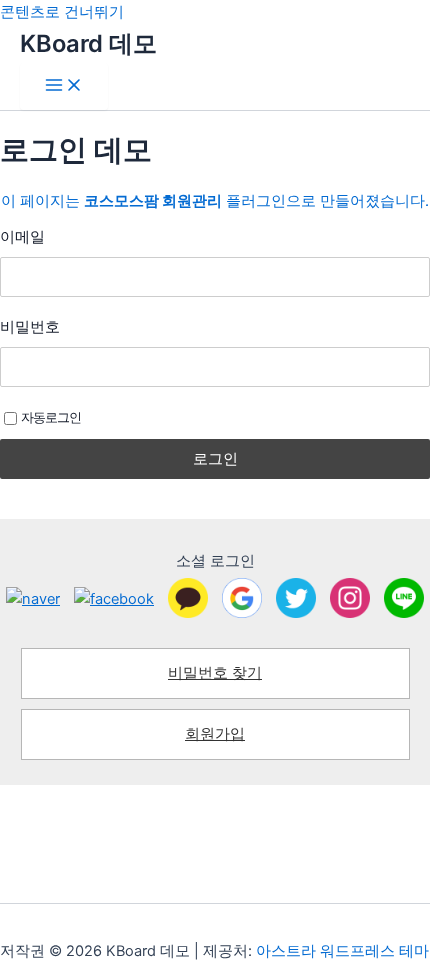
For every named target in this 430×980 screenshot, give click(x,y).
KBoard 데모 (88, 43)
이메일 (22, 236)
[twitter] (296, 598)
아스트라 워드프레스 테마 (342, 951)
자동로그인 (51, 417)
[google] (242, 598)
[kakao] (188, 598)
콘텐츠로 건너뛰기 (62, 12)
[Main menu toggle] (64, 86)
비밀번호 (30, 326)
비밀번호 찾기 (215, 673)
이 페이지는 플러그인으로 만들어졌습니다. (215, 201)
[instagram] (350, 598)
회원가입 (215, 734)
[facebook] (114, 598)
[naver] (33, 598)
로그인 (215, 458)
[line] (404, 598)
